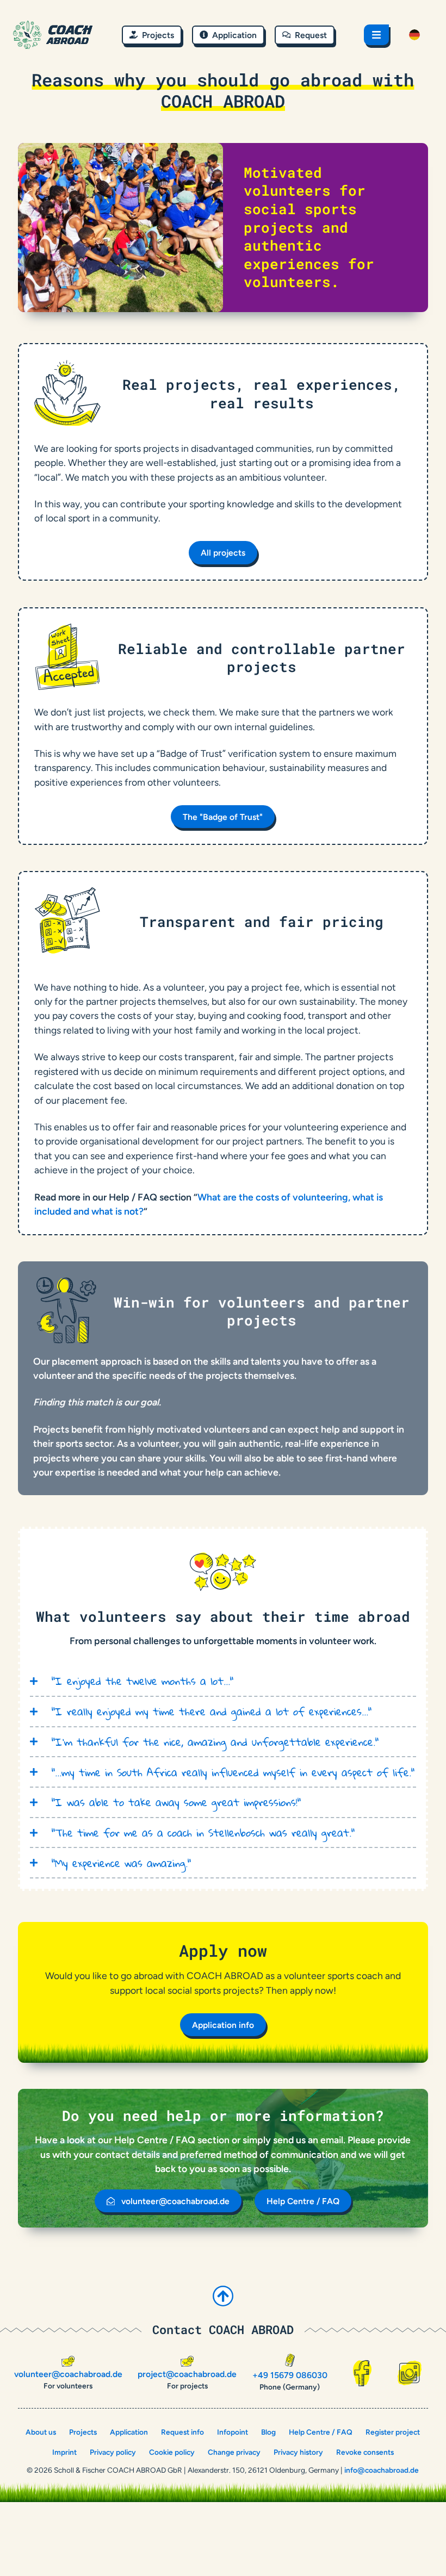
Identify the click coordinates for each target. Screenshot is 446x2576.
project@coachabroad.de (187, 2374)
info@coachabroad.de (382, 2470)
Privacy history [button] (298, 2452)
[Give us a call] (290, 2360)
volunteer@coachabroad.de (68, 2374)
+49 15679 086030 (290, 2375)
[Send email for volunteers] (68, 2361)
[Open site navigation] (376, 35)
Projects (83, 2432)
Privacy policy (113, 2452)
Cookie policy (172, 2452)
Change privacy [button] (234, 2452)
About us (41, 2432)
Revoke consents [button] (365, 2452)
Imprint (64, 2452)
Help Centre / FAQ (321, 2432)
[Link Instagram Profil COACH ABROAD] (410, 2373)
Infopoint (233, 2432)
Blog (268, 2432)
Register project (393, 2432)
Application (129, 2432)
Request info (182, 2432)
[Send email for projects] (187, 2361)
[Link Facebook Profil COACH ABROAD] (362, 2373)
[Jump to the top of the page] (223, 2296)
